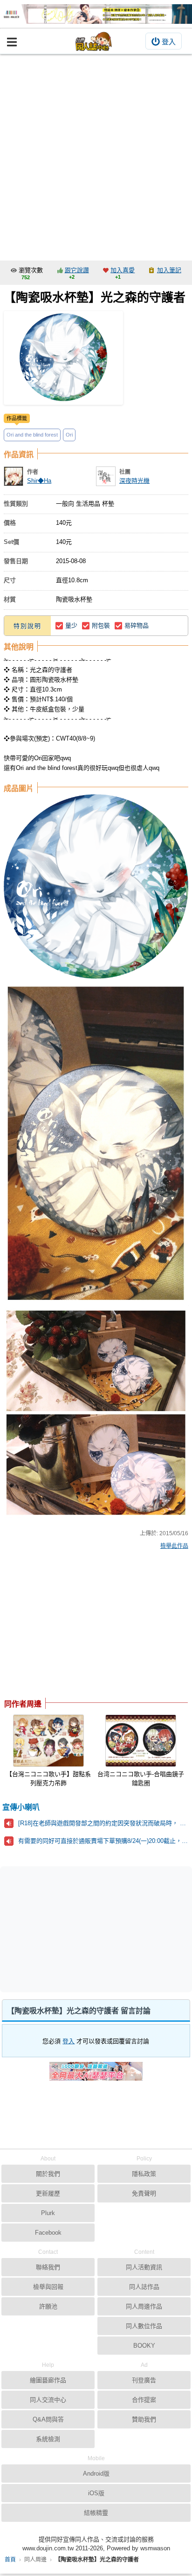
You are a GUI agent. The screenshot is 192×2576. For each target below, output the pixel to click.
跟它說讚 (77, 270)
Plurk (48, 2213)
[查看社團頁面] (106, 476)
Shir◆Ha (39, 481)
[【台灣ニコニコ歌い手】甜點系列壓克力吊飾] (48, 1741)
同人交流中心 (48, 2400)
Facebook (48, 2233)
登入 (169, 42)
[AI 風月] (96, 2075)
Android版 (96, 2474)
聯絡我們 (48, 2267)
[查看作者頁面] (14, 476)
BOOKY (144, 2346)
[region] (78, 1626)
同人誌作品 (144, 2287)
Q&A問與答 (48, 2419)
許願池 (48, 2306)
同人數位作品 (144, 2326)
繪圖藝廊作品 (48, 2380)
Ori (69, 435)
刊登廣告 (144, 2380)
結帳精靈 (96, 2513)
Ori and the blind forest (32, 435)
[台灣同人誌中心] (94, 41)
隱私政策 (144, 2174)
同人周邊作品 (144, 2306)
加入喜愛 (123, 270)
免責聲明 (144, 2193)
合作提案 (144, 2400)
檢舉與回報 (48, 2287)
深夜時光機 (134, 481)
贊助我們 (144, 2419)
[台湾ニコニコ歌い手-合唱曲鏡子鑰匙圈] (141, 1741)
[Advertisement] (96, 155)
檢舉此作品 (174, 1546)
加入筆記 (169, 270)
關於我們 (48, 2174)
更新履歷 (48, 2193)
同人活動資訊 (144, 2267)
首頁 (10, 2560)
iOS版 (96, 2493)
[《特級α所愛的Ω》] (96, 14)
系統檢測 (48, 2439)
